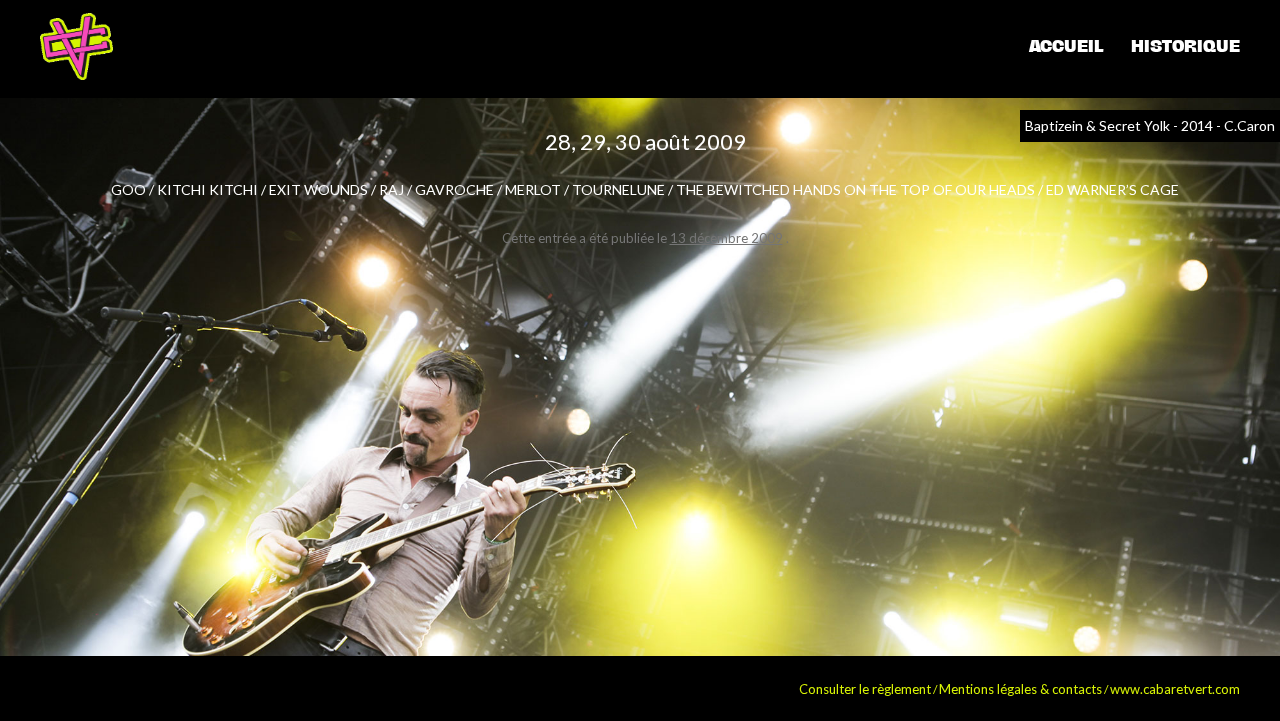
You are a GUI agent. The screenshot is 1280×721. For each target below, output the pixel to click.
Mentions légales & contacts (1020, 689)
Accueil (1066, 46)
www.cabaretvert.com (1175, 689)
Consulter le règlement (865, 689)
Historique (1185, 46)
